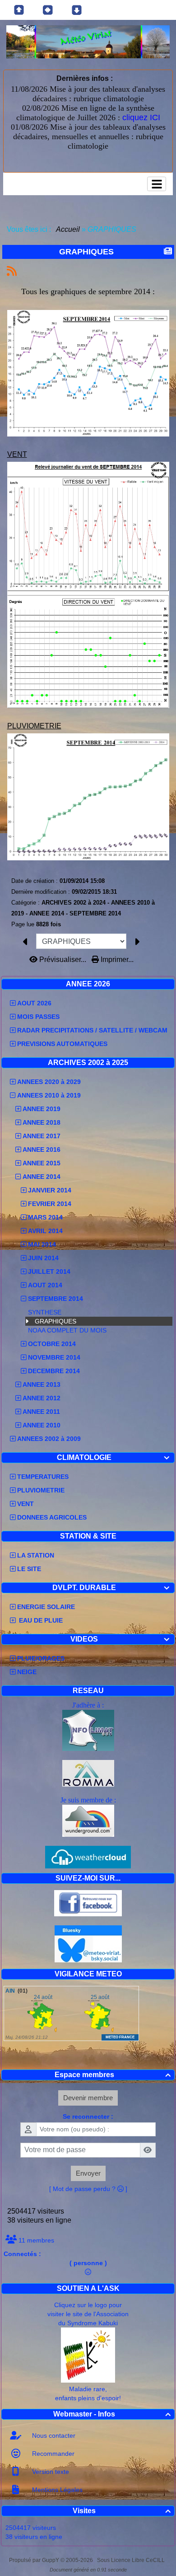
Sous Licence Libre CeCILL (132, 2560)
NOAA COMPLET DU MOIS (67, 1330)
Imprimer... (116, 960)
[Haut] (19, 10)
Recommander (52, 2454)
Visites (122, 2511)
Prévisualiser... (63, 960)
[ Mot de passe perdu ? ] (88, 2189)
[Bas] (77, 10)
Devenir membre (88, 2098)
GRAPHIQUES (56, 1321)
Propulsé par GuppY (35, 2560)
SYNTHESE (45, 1312)
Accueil (68, 229)
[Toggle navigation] (157, 184)
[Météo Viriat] (88, 41)
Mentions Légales (56, 2490)
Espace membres (113, 2075)
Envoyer (88, 2173)
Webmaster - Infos (112, 2414)
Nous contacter (53, 2435)
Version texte (50, 2472)
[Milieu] (48, 10)
